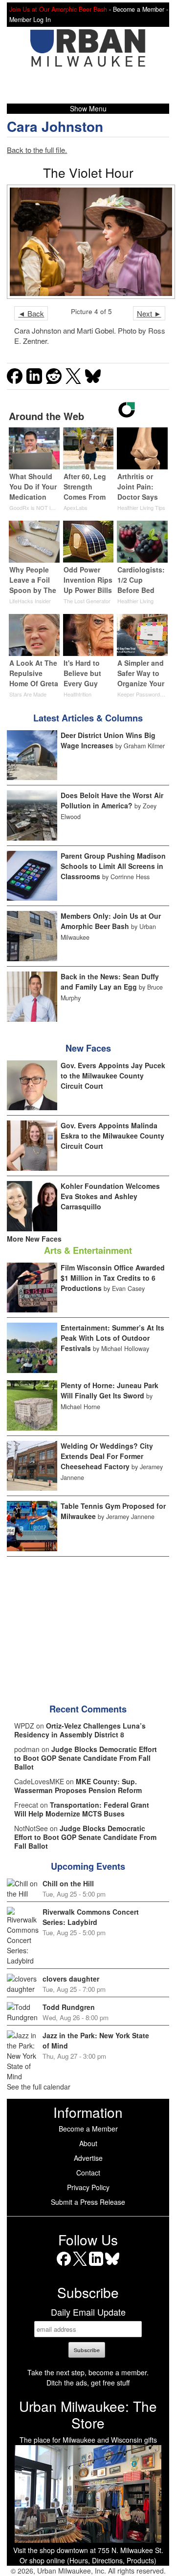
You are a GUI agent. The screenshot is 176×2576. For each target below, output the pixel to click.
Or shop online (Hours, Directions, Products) (88, 2560)
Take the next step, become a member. (88, 2372)
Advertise (88, 2158)
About (88, 2143)
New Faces (88, 1048)
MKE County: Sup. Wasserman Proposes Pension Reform (78, 1786)
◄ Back (31, 313)
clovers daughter (71, 1979)
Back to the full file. (37, 150)
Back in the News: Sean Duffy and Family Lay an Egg (110, 982)
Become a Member (88, 2129)
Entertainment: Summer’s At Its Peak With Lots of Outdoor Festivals (112, 1338)
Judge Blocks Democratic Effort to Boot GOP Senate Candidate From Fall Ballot (86, 1758)
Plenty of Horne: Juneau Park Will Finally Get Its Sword (110, 1390)
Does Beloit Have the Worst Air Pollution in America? (112, 800)
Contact (88, 2173)
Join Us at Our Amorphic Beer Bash (58, 9)
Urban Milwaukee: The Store (88, 2414)
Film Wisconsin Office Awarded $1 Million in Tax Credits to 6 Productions (113, 1278)
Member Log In (30, 20)
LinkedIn (96, 2266)
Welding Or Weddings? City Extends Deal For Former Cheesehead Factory (107, 1456)
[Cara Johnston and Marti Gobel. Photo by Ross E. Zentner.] (88, 242)
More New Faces (34, 1239)
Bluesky (112, 2266)
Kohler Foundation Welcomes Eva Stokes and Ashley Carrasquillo (110, 1196)
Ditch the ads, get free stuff (88, 2383)
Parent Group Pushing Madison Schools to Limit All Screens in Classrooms (113, 866)
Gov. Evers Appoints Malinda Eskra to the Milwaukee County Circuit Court (112, 1136)
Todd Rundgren (69, 2007)
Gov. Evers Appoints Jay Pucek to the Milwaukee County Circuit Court (113, 1076)
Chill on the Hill (68, 1883)
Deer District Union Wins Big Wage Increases (108, 740)
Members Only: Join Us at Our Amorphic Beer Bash (111, 921)
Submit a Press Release (88, 2202)
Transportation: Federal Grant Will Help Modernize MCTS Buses (82, 1809)
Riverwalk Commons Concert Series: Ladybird (91, 1917)
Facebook (64, 2266)
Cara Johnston (55, 126)
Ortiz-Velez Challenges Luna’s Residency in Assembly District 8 (80, 1730)
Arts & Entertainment (88, 1250)
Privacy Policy (88, 2187)
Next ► (149, 313)
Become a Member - (141, 9)
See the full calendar (39, 2087)
